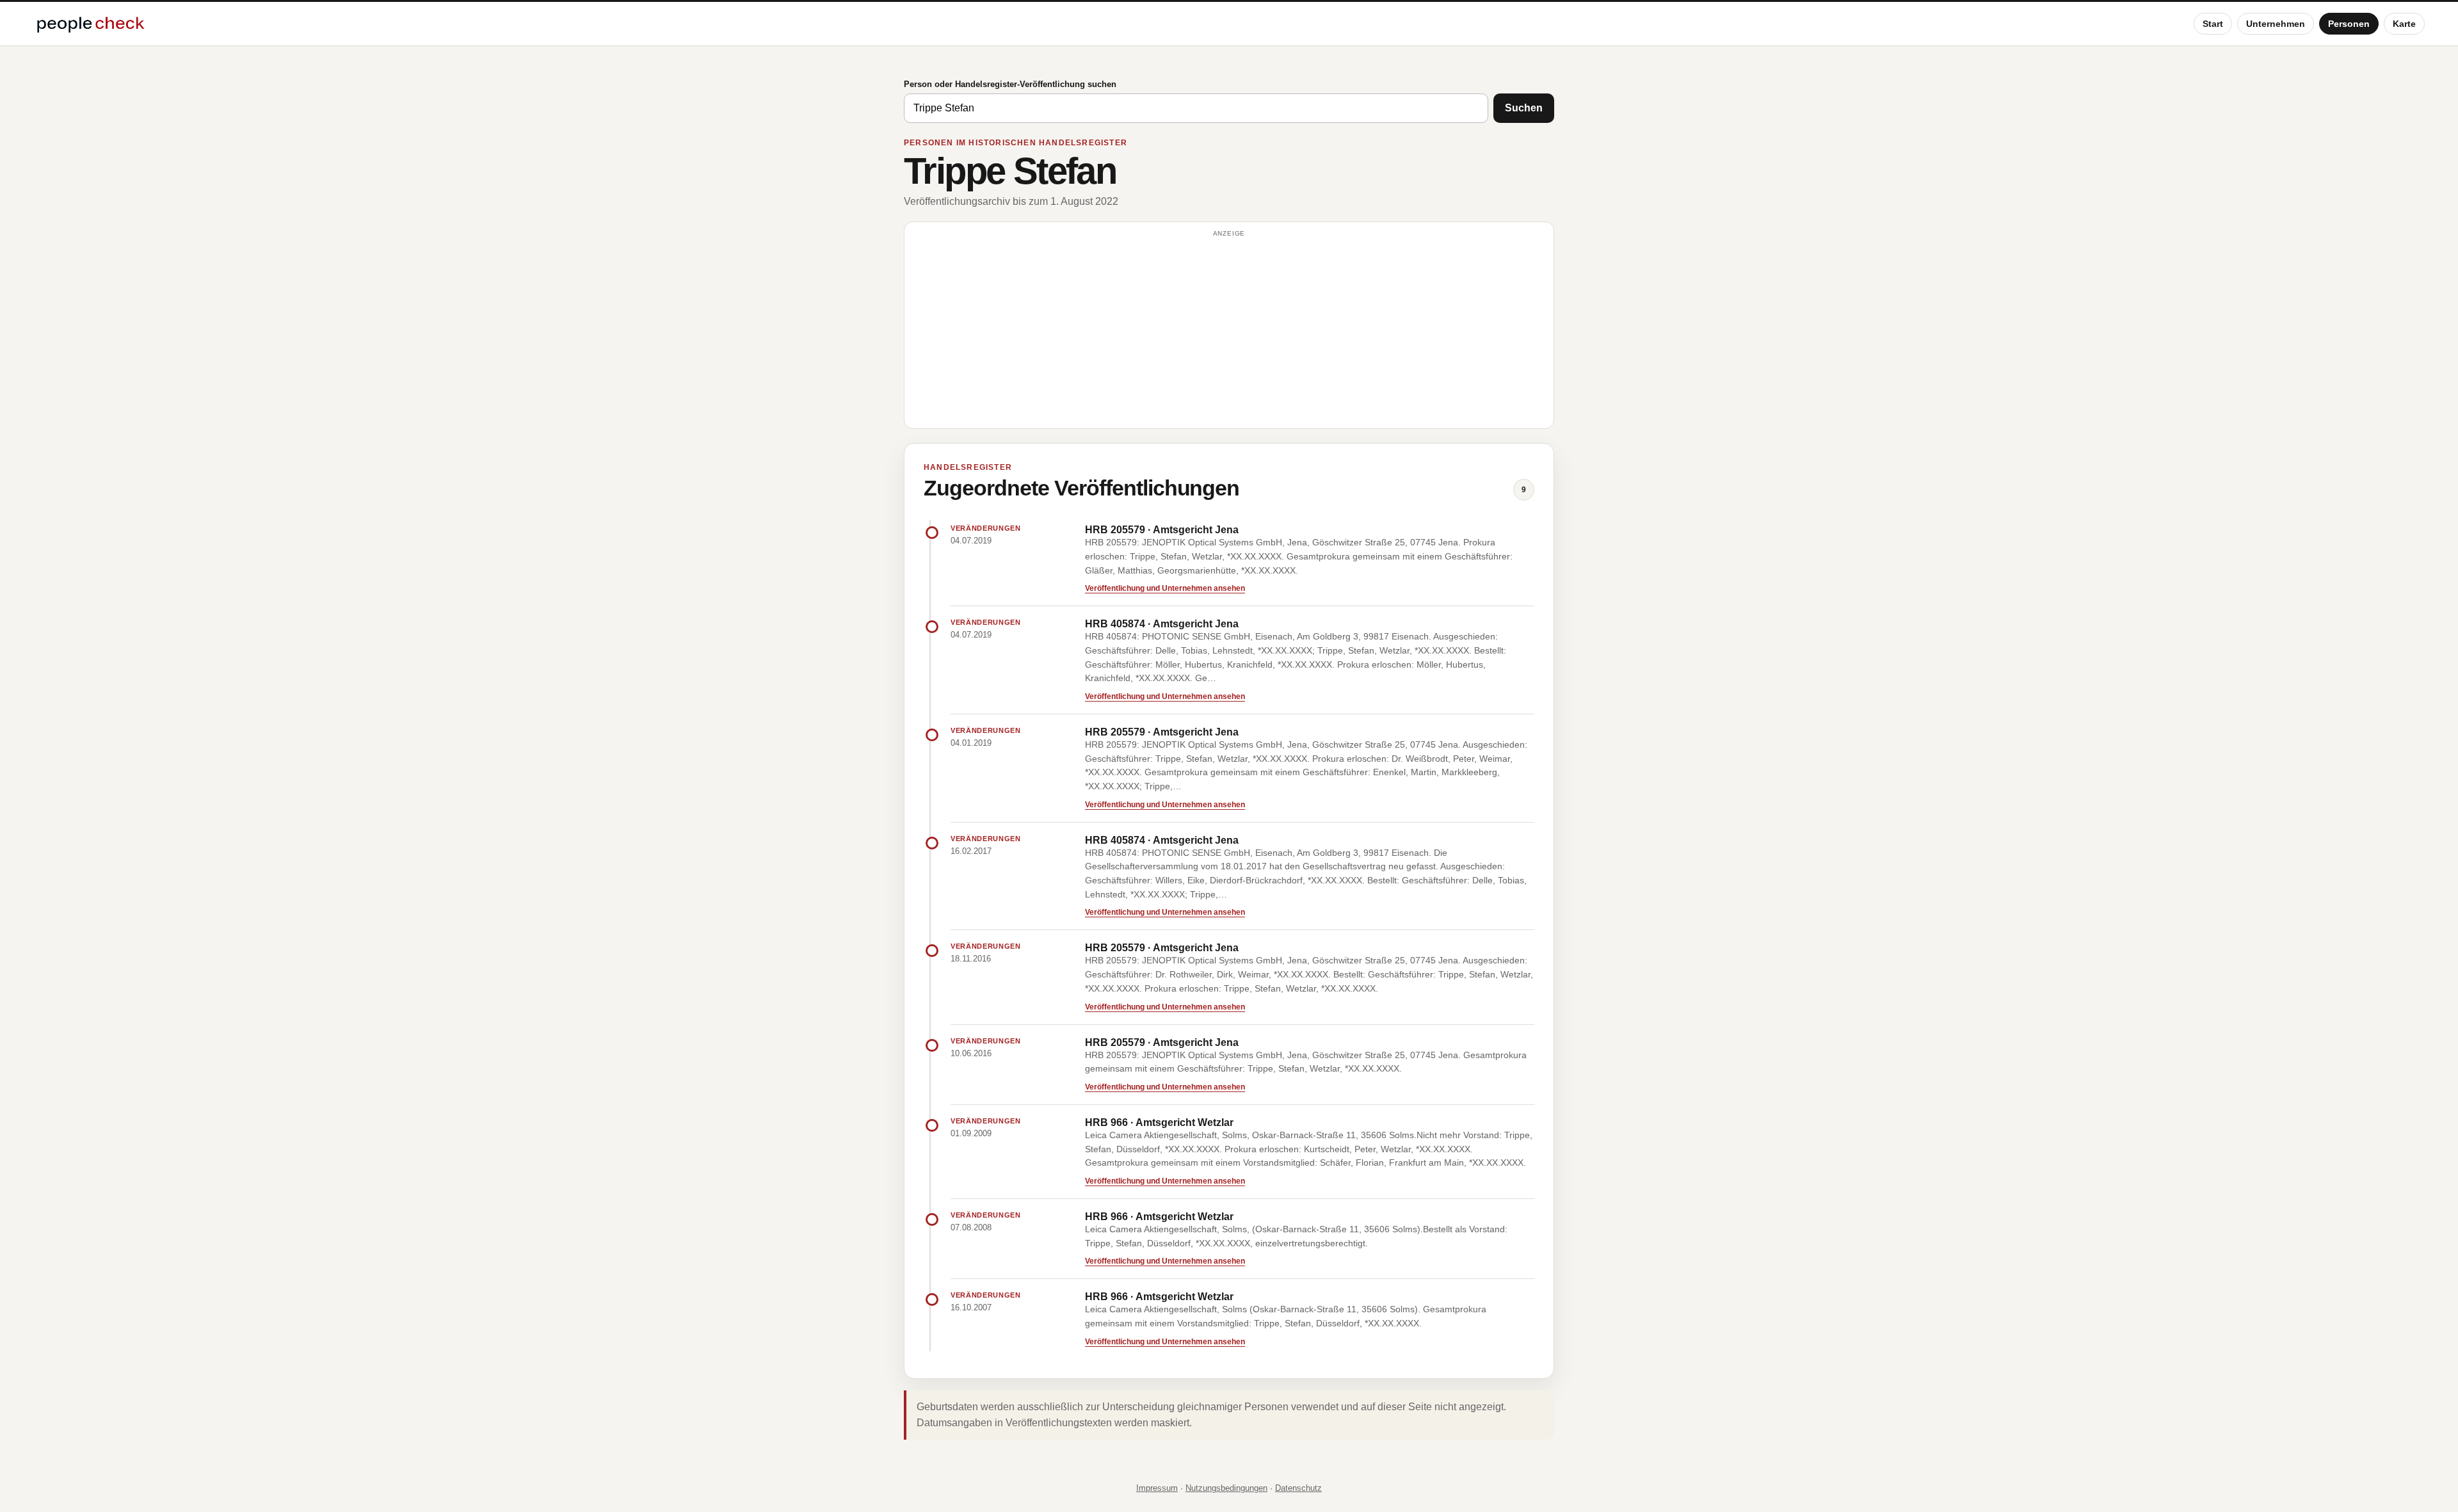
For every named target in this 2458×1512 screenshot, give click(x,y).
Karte (2404, 24)
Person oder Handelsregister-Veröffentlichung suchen (1010, 84)
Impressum (1157, 1488)
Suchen (1524, 108)
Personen (2349, 24)
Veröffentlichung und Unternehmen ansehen (1165, 588)
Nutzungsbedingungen (1226, 1488)
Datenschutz (1298, 1488)
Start (2213, 24)
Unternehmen (2276, 24)
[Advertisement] (1229, 331)
